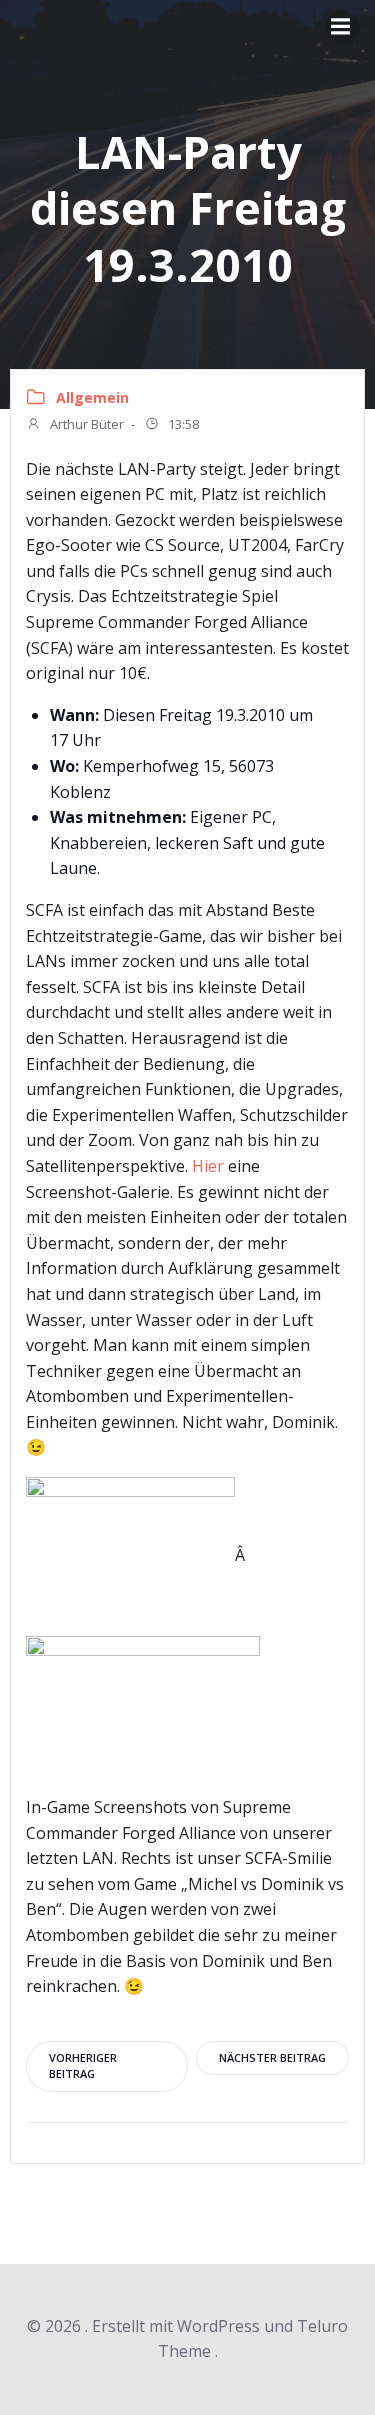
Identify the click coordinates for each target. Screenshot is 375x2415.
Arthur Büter (85, 424)
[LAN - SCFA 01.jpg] (143, 1714)
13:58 (182, 424)
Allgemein (92, 397)
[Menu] (343, 27)
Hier (208, 1166)
